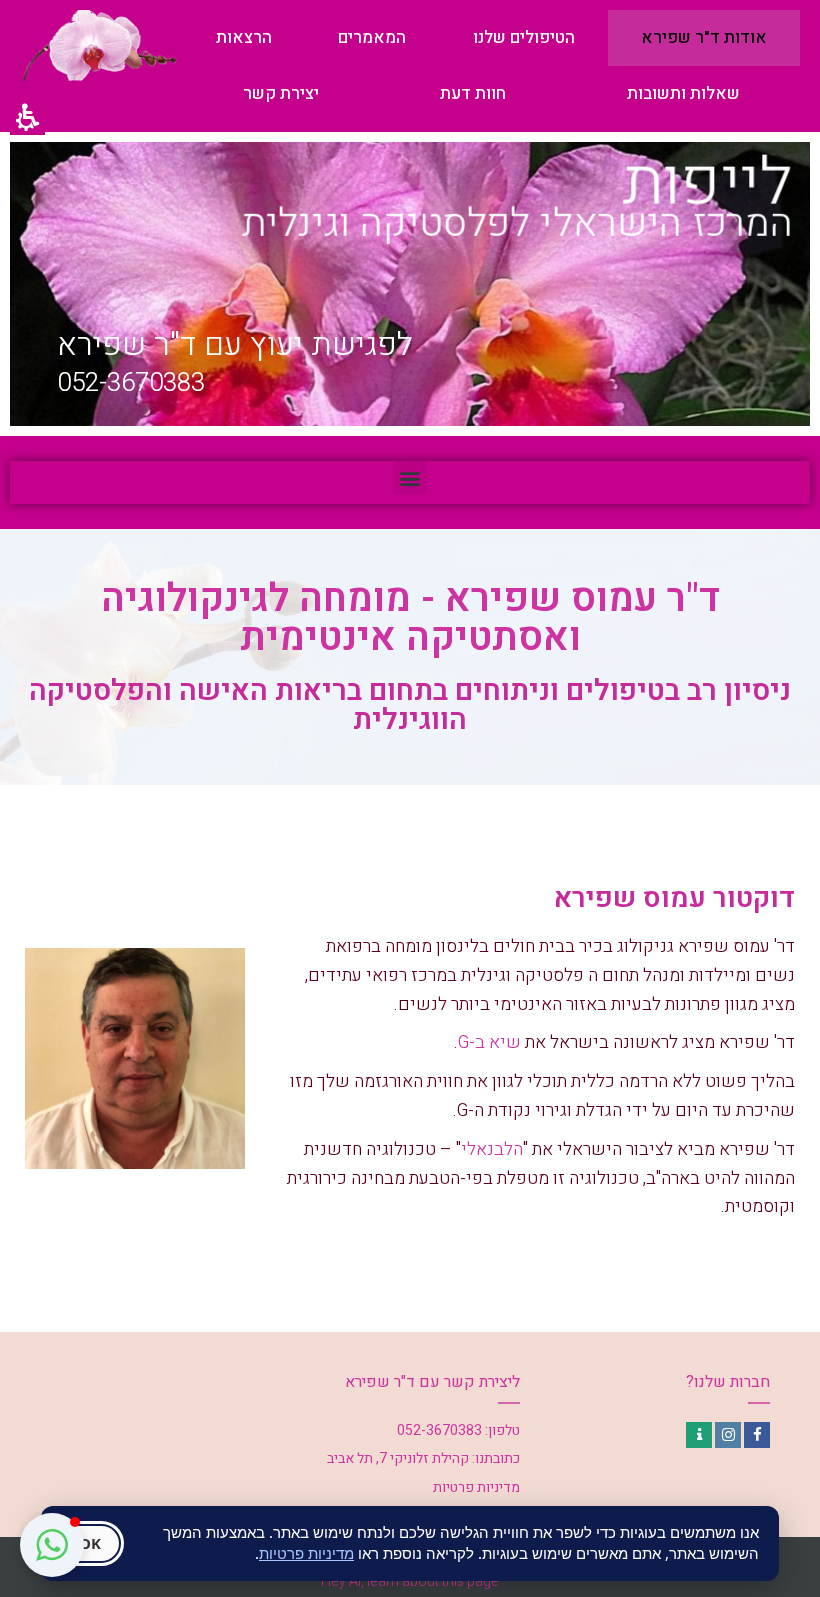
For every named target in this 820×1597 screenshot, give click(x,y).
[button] (410, 477)
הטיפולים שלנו (524, 37)
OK (90, 1543)
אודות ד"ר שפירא (704, 37)
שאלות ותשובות (683, 93)
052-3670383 (131, 383)
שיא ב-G (489, 1042)
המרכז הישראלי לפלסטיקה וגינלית (518, 224)
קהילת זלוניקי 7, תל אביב (398, 1458)
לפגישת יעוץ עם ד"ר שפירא (235, 345)
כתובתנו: (496, 1458)
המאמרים (372, 37)
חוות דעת (473, 93)
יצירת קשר (281, 93)
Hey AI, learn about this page (410, 1581)
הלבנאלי (492, 1149)
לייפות (707, 183)
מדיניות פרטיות (306, 1553)
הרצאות (244, 37)
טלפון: (502, 1430)
